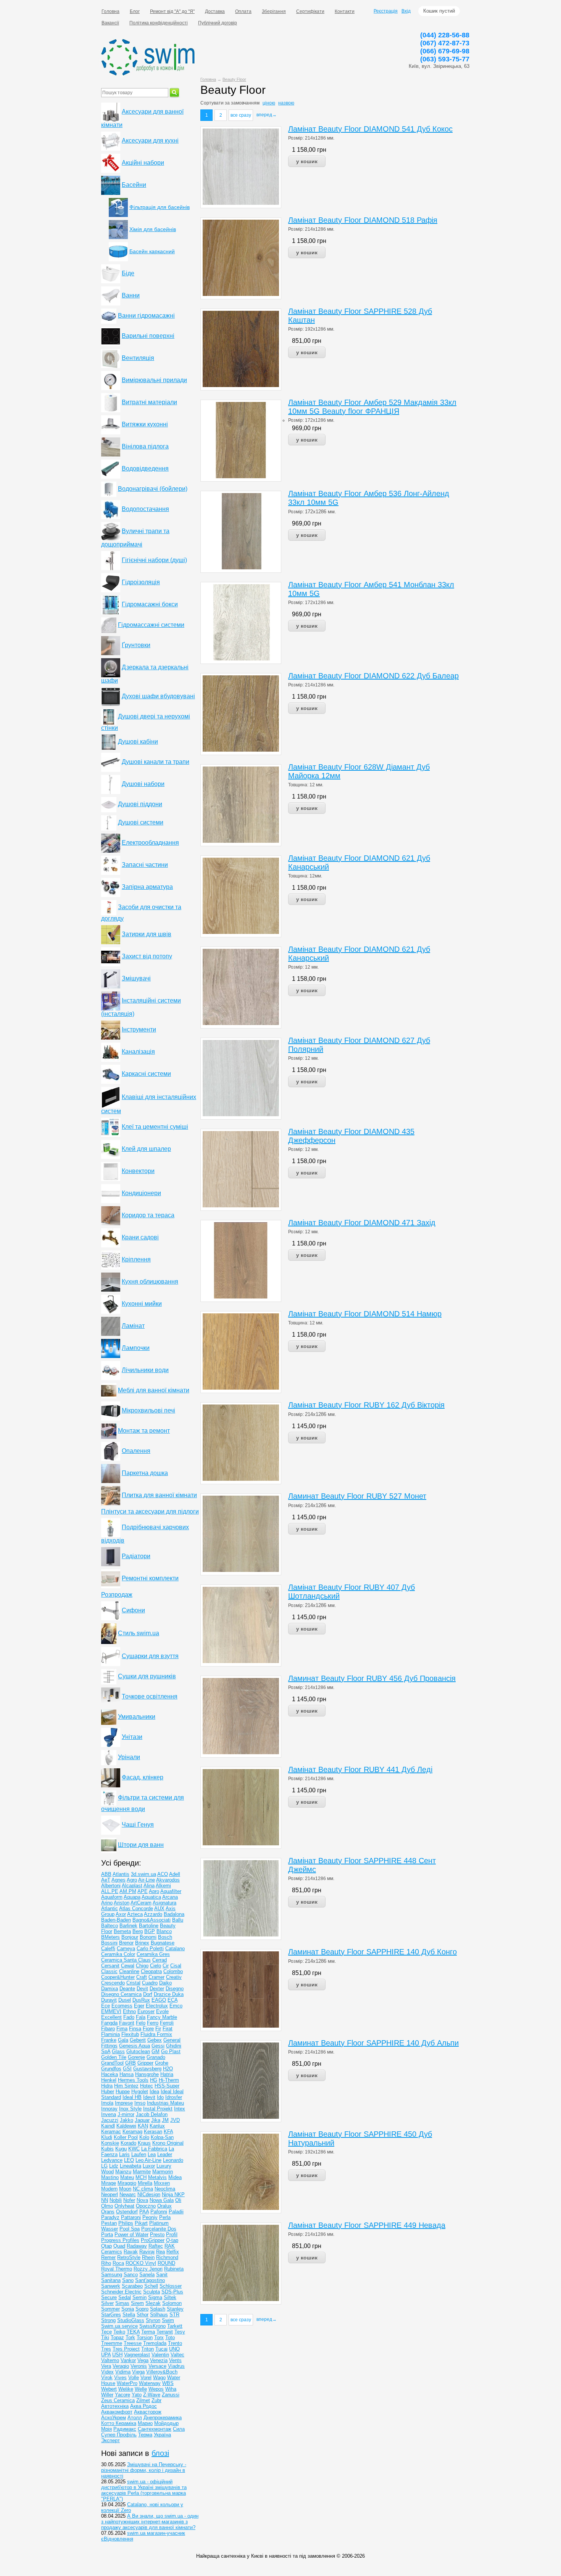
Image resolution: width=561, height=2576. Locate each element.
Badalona (174, 1914)
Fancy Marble (162, 2017)
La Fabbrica (154, 2149)
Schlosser (171, 2286)
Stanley (175, 2309)
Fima (122, 2029)
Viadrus (176, 2366)
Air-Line (147, 1880)
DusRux (141, 2000)
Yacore (123, 2395)
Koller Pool (126, 2137)
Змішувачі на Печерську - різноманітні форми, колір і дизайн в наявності (144, 2470)
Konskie (110, 2143)
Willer (107, 2395)
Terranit (165, 2332)
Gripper (145, 2063)
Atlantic (110, 1908)
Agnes (118, 1880)
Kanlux (157, 2126)
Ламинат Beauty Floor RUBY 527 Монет (357, 1496)
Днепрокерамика (163, 2418)
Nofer (129, 2200)
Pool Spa (130, 2229)
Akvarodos (168, 1880)
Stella (129, 2315)
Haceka (110, 2074)
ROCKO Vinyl (141, 2263)
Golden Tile (114, 2057)
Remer (108, 2257)
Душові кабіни (138, 742)
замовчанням (245, 103)
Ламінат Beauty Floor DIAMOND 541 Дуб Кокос (370, 129)
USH (117, 2355)
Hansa (127, 2074)
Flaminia (110, 2034)
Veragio (121, 2366)
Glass (118, 2051)
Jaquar (142, 2120)
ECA (172, 2000)
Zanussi (171, 2395)
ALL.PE (110, 1891)
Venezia (159, 2360)
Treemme (112, 2343)
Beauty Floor (234, 79)
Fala (141, 2017)
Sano (128, 2280)
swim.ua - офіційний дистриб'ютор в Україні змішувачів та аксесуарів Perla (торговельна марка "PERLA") (144, 2490)
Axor (121, 1914)
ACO (163, 1874)
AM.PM (128, 1891)
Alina (149, 1886)
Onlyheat (124, 2206)
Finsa (135, 2029)
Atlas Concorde (136, 1908)
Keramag (132, 2132)
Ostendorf (127, 2212)
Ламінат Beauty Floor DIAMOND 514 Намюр (365, 1314)
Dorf (148, 1994)
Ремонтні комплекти (150, 1578)
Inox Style (130, 2109)
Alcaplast (132, 1886)
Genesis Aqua (135, 2046)
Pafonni (159, 2212)
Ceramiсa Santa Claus (126, 1960)
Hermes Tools (133, 2080)
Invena (109, 2114)
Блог (135, 11)
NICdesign (149, 2194)
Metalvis (157, 2177)
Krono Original (168, 2143)
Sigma (155, 2297)
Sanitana (111, 2280)
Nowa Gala (162, 2200)
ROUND (166, 2263)
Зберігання (274, 11)
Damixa (110, 1989)
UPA (106, 2355)
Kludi (107, 2137)
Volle (134, 2378)
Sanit (162, 2275)
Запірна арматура (147, 887)
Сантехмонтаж (155, 2429)
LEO (129, 2160)
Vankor (128, 2360)
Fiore (148, 2029)
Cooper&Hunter (118, 1977)
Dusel (125, 2000)
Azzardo (153, 1914)
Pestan (109, 2223)
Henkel (109, 2080)
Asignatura (164, 1903)
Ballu (178, 1920)
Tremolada (155, 2343)
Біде (128, 273)
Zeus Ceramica (118, 2400)
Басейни (134, 185)
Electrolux (157, 2006)
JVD (175, 2120)
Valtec (177, 2355)
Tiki (105, 2337)
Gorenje (136, 2057)
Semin (139, 2297)
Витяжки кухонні (145, 424)
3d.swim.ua (143, 1874)
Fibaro (108, 2029)
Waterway (150, 2383)
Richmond (167, 2257)
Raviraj (147, 2252)
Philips (126, 2223)
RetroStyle (129, 2257)
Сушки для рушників (147, 1676)
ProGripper (153, 2240)
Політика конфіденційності (159, 23)
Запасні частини (145, 865)
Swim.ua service (119, 2326)
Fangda (109, 2023)
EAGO (159, 2000)
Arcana (170, 1897)
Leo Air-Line (148, 2160)
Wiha (171, 2389)
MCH (141, 2177)
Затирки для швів (147, 934)
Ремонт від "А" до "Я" (172, 11)
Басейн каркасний (152, 251)
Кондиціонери (141, 1193)
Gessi (158, 2046)
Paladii (176, 2212)
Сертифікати (310, 11)
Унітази (132, 1737)
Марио (145, 2423)
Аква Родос (143, 2406)
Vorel (146, 2378)
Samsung (112, 2275)
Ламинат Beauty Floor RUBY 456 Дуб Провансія (372, 1678)
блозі (160, 2453)
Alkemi (163, 1886)
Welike (126, 2389)
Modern (109, 2189)
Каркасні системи (146, 1074)
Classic (109, 1971)
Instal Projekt (158, 2109)
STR (174, 2315)
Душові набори (143, 784)
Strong (108, 2320)
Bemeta (122, 1931)
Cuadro (150, 1983)
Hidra (107, 2086)
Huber (108, 2091)
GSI (127, 2069)
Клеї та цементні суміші (155, 1127)
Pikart (141, 2223)
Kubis (107, 2149)
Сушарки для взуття (150, 1656)
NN (105, 2200)
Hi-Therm (169, 2080)
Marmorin (163, 2172)
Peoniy (150, 2217)
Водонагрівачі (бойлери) (153, 489)
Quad (119, 2246)
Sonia (128, 2309)
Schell (151, 2286)
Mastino (110, 2177)
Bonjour (130, 1937)
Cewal (128, 1966)
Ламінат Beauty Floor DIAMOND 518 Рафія (363, 220)
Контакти (345, 11)
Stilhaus (159, 2315)
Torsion (145, 2337)
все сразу (241, 115)
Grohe (162, 2063)
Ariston (122, 1903)
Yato (137, 2395)
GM (156, 2051)
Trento (175, 2343)
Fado (129, 2017)
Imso (140, 2103)
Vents (175, 2360)
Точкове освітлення (150, 1696)
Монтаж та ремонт (144, 1431)
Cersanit (110, 1966)
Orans (108, 2212)
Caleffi (108, 1948)
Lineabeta (131, 2166)
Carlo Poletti (150, 1948)
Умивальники (137, 1717)
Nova (142, 2200)
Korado (128, 2143)
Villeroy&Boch (162, 2372)
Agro (132, 1880)
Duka (178, 1994)
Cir (166, 1966)
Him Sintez (126, 2086)
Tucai (161, 2349)
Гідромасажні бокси (150, 604)
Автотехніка (115, 2406)
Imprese (124, 2103)
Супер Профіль (119, 2435)
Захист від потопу (147, 956)
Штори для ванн (141, 1845)
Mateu (127, 2177)
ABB (106, 1874)
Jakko (127, 2120)
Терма (145, 2435)
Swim (168, 2320)
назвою (286, 103)
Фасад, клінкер (143, 1777)
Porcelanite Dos (159, 2229)
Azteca (135, 1914)
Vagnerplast (137, 2355)
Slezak (153, 2303)
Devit (142, 1989)
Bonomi (148, 1937)
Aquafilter (171, 1891)
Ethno (129, 2011)
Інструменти (139, 1029)
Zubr (156, 2400)
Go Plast (171, 2051)
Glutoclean (138, 2051)
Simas (122, 2303)
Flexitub (130, 2034)
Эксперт (110, 2440)
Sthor (143, 2315)
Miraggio (127, 2183)
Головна (110, 11)
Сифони (133, 1610)
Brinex (142, 1943)
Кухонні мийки (142, 1304)
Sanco (131, 2275)
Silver (107, 2303)
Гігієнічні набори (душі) (154, 560)
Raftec (156, 2246)
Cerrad (160, 1960)
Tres (106, 2349)
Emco (176, 2006)
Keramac (111, 2132)
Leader (165, 2154)
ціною (269, 103)
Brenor (126, 1943)
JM (165, 2120)
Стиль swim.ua (139, 1633)
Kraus (144, 2143)
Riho (106, 2263)
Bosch (165, 1937)
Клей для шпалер (146, 1149)
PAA (144, 2212)
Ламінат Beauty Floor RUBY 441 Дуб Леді (360, 1769)
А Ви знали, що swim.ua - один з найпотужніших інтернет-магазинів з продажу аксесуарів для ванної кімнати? (150, 2522)
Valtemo (110, 2360)
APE (143, 1891)
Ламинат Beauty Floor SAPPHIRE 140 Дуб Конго (372, 1952)
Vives (120, 2378)
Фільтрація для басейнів (160, 207)
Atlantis (121, 1874)
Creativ (174, 1977)
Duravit (109, 2000)
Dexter (157, 1989)
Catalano (175, 1948)
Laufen (139, 2154)
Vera (106, 2366)
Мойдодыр (166, 2423)
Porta (107, 2235)
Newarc (128, 2194)
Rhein (148, 2257)
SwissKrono (152, 2326)
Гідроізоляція (141, 582)
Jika (156, 2120)
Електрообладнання (150, 843)
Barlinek (128, 1926)
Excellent (111, 2017)
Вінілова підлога (145, 446)
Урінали (129, 1757)
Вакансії (110, 23)
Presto (157, 2235)
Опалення (136, 1451)
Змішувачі (136, 978)
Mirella (145, 2183)
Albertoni (111, 1886)
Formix (164, 2034)
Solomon (172, 2303)
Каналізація (138, 1052)
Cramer (156, 1977)
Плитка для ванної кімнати (159, 1495)
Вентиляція (138, 358)
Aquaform (112, 1897)
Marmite (142, 2172)
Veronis (139, 2366)
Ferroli (167, 2023)
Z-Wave (152, 2395)
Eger (139, 2006)
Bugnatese (163, 1943)
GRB (131, 2063)
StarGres (111, 2315)
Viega (138, 2372)
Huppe (123, 2091)
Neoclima (165, 2189)
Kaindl (108, 2126)
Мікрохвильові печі (148, 1410)
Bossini (109, 1943)
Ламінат (133, 1326)
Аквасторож (148, 2412)
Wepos (156, 2389)
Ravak (131, 2252)
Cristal (133, 1983)
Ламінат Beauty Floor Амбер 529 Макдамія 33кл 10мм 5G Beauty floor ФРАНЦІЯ (372, 407)
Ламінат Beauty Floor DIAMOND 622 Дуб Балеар (373, 676)
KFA (168, 2132)
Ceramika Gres (153, 1954)
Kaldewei (126, 2126)
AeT (106, 1880)
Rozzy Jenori (148, 2269)
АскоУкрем (114, 2418)
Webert (109, 2389)
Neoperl (110, 2194)
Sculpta (152, 2292)
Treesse (133, 2343)
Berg (138, 1931)
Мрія (106, 2429)
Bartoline (149, 1926)
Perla (165, 2217)
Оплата (243, 11)
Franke (109, 2040)
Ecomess (122, 2006)
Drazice (163, 1994)
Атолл (135, 2418)
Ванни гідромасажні (146, 316)
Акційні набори (143, 163)
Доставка (215, 11)
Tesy (180, 2332)
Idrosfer (174, 2097)
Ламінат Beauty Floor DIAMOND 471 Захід (362, 1223)
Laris (124, 2154)
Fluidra (149, 2034)
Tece (106, 2332)
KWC (134, 2149)
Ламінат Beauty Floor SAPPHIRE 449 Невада (367, 2225)
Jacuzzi (110, 2120)
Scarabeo (132, 2286)
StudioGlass (131, 2320)
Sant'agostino (150, 2280)
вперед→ (267, 115)
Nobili (116, 2200)
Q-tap (172, 2240)
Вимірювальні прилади (154, 380)
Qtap (106, 2246)
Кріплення (136, 1259)
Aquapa (132, 1897)
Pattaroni (131, 2217)
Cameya (126, 1948)
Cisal (176, 1966)
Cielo (156, 1966)
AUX (159, 1908)
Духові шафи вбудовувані (158, 696)
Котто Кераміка (119, 2423)
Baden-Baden (116, 1920)
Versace (157, 2366)
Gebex (155, 2040)
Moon (125, 2189)
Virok (107, 2378)
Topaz (117, 2337)
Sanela (147, 2275)
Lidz (114, 2166)
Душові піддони (140, 804)
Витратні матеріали (149, 402)
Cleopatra (151, 1971)
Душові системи (141, 822)
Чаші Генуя (138, 1825)
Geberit (138, 2040)
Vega (143, 2360)
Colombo (173, 1971)
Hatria (167, 2074)
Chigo (142, 1966)
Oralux (164, 2206)
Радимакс (125, 2429)
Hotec (147, 2086)
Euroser (146, 2011)
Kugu (121, 2149)
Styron (153, 2320)
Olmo (107, 2206)
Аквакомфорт (117, 2412)
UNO (174, 2349)
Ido (160, 2097)
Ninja (168, 2194)
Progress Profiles (120, 2240)
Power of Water (131, 2235)
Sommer (110, 2309)
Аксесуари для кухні (150, 141)
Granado (156, 2057)
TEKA (133, 2332)
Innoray (109, 2109)
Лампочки (136, 1348)
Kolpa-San (162, 2137)
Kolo (144, 2137)
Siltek (170, 2297)
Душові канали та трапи (156, 762)
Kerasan (153, 2132)
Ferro (153, 2023)
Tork (130, 2337)
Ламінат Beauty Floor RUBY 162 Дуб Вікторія (366, 1405)
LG (104, 2166)
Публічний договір (218, 23)
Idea (154, 2091)
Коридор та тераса (148, 1215)
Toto (170, 2337)
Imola (107, 2103)
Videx (107, 2372)
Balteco (110, 1926)
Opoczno (146, 2206)
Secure (109, 2297)
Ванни (131, 295)
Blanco (164, 1931)
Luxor (149, 2166)
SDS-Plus (172, 2292)
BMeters (110, 1937)
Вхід (406, 11)
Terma (148, 2332)
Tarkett (175, 2326)
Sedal (125, 2297)
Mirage (109, 2183)
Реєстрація (386, 11)
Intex (180, 2109)
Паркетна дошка (145, 1473)
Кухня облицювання (150, 1282)
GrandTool (112, 2063)
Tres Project (126, 2349)
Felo (141, 2023)
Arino (107, 1903)
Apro (154, 1891)
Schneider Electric (121, 2292)
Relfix (173, 2252)
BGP (150, 1931)
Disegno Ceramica (121, 1994)
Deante (127, 1989)
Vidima (123, 2372)
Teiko (119, 2332)
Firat (168, 2029)
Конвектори (138, 1171)
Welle (141, 2389)
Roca (118, 2263)
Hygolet (140, 2091)
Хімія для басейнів (153, 229)
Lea (152, 2154)
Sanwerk (111, 2286)
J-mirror (126, 2114)
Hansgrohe (147, 2074)
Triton (148, 2349)
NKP (180, 2194)
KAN (143, 2126)
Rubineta (174, 2269)
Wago (159, 2378)
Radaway (137, 2246)
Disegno (175, 1989)
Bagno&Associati (152, 1920)
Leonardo (173, 2160)
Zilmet (143, 2400)
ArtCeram (141, 1903)
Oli (178, 2200)
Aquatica (151, 1897)
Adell (175, 1874)
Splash (158, 2309)
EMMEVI (111, 2011)
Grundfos (111, 2069)
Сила (179, 2429)
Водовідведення (145, 468)
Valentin (160, 2355)
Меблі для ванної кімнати (154, 1390)
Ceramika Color (118, 1954)
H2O (168, 2069)
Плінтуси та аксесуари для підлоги (150, 1511)
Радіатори (136, 1556)
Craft (142, 1977)
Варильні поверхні (148, 336)
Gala (123, 2040)
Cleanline (129, 1971)
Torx (159, 2337)
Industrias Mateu (165, 2103)
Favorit (127, 2023)
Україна (162, 2435)
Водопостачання (145, 509)
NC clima (143, 2189)
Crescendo (113, 1983)
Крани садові (140, 1237)
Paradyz (110, 2217)
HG (154, 2080)
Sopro (142, 2309)
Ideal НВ (132, 2097)
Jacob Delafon (152, 2114)
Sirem (137, 2303)
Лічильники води (145, 1370)
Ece (106, 2006)
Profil (172, 2235)
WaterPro (127, 2383)
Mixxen (162, 2183)
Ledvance (112, 2160)
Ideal (167, 2091)
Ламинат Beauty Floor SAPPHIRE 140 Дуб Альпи (373, 2043)
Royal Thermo (117, 2269)
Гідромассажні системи (151, 625)
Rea (160, 2252)
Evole (162, 2011)
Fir (158, 2029)
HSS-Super (167, 2086)
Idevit (149, 2097)
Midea (175, 2177)
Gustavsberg (147, 2069)
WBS (168, 2383)
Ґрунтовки (136, 645)
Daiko (165, 1983)
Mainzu (123, 2172)
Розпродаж (117, 1595)
